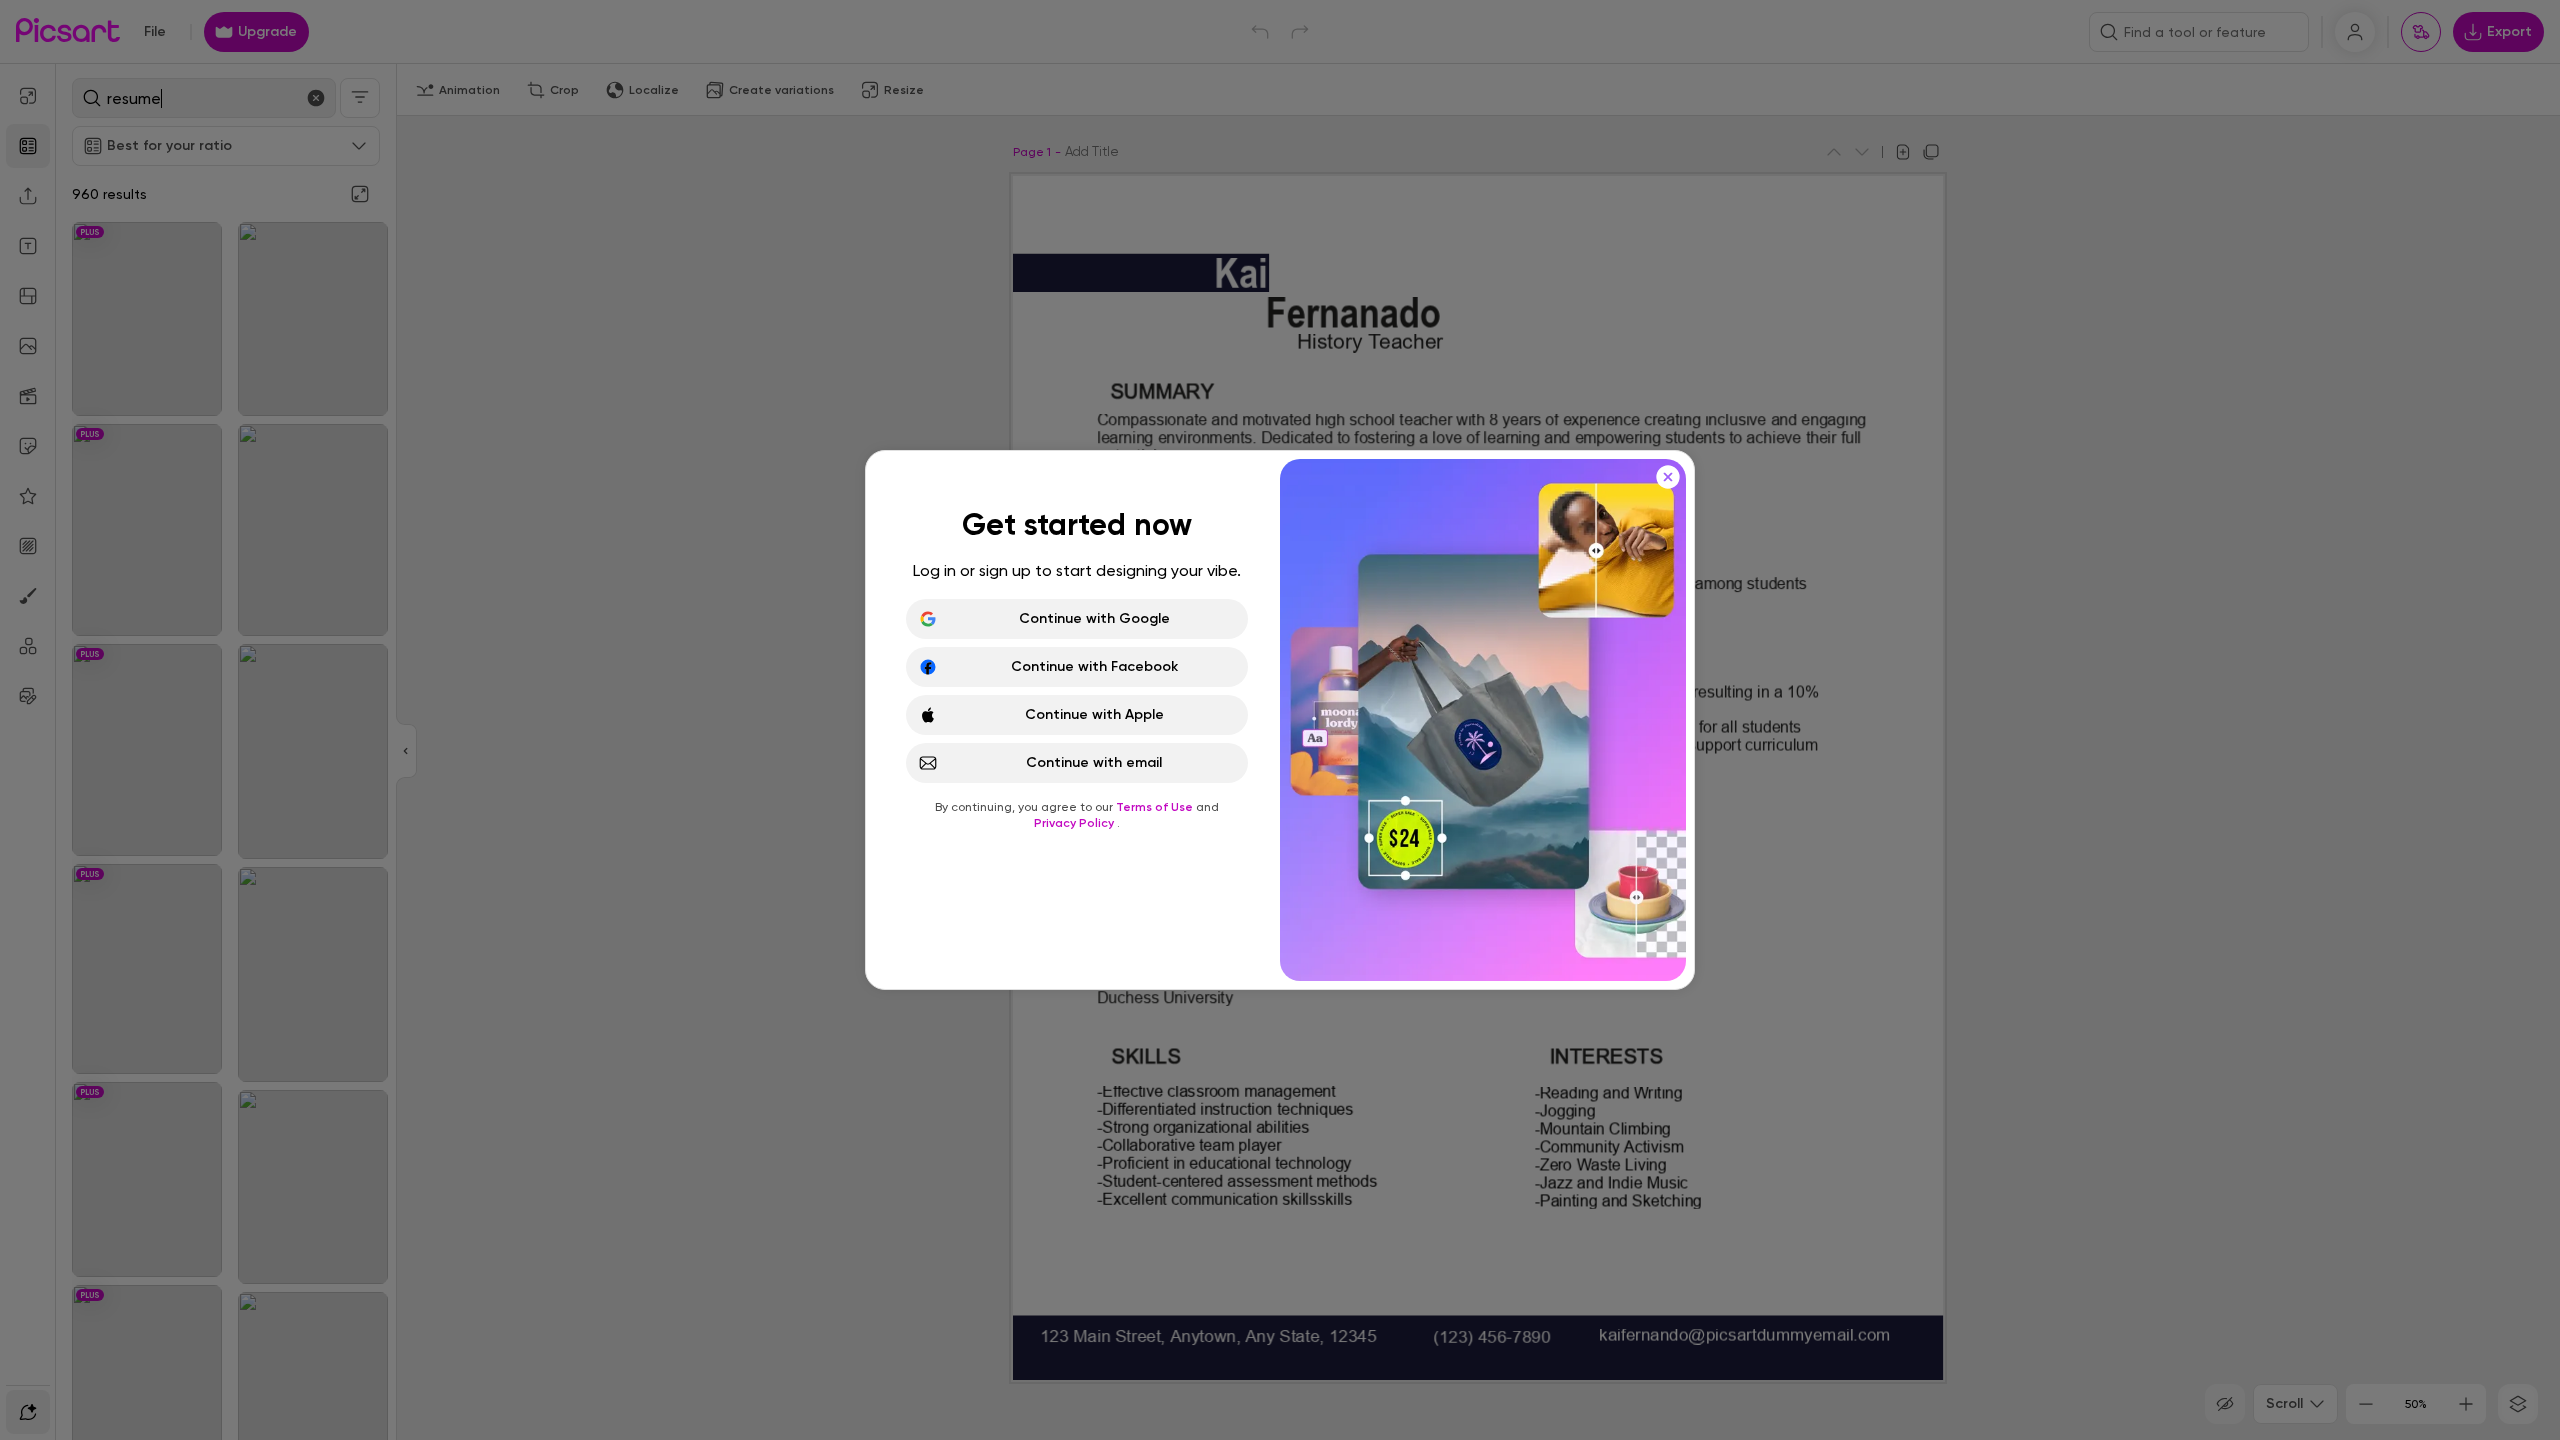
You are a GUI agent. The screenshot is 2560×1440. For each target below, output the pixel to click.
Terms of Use (1156, 807)
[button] (1280, 720)
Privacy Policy (1075, 823)
